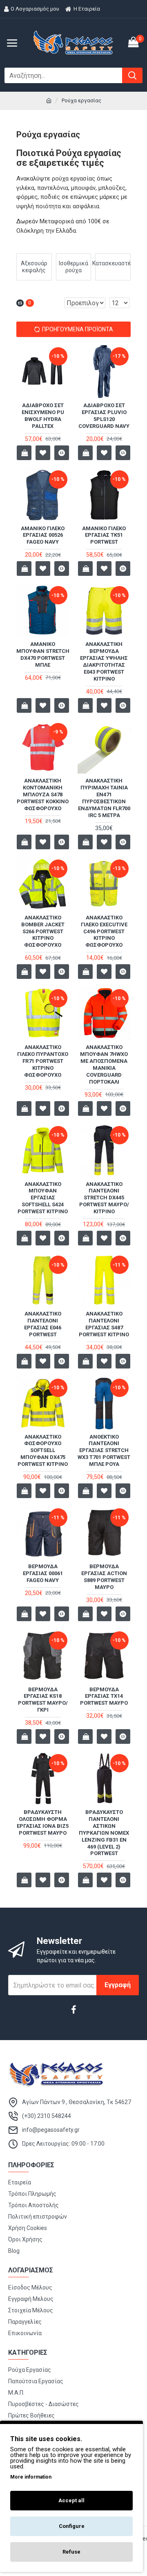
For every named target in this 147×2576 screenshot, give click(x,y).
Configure (72, 2526)
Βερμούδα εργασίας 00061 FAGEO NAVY (43, 1573)
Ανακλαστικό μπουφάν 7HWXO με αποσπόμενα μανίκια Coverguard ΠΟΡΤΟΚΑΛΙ (104, 1064)
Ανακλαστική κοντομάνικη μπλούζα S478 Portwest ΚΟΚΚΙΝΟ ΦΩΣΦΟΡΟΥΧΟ (43, 794)
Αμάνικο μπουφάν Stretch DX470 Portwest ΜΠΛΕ (43, 654)
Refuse (71, 2552)
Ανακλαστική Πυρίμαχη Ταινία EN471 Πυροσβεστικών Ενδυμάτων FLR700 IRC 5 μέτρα (104, 798)
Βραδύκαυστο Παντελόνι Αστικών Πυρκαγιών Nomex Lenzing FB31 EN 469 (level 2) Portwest (104, 1833)
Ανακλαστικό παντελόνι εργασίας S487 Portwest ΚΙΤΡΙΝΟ (104, 1324)
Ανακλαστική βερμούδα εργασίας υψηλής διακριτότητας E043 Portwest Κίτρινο (104, 661)
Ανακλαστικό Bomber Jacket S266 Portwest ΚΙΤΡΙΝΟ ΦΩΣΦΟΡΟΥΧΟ (43, 931)
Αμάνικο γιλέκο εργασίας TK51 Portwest (104, 535)
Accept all (71, 2500)
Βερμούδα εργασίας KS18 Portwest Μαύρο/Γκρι (43, 1700)
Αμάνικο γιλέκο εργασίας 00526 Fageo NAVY (43, 535)
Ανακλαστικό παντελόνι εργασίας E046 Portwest (43, 1324)
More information (31, 2477)
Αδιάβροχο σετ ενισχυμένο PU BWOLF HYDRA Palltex (43, 416)
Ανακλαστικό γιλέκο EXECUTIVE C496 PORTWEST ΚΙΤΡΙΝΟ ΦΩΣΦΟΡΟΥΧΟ (104, 931)
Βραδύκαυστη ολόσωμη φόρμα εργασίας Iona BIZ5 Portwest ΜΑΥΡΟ (43, 1822)
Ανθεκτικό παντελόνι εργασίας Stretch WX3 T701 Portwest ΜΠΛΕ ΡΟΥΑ (104, 1451)
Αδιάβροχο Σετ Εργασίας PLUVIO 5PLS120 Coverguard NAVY (104, 416)
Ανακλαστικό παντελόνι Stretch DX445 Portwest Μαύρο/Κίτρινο (104, 1198)
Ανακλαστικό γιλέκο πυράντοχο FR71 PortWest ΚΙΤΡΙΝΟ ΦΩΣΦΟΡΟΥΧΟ (43, 1061)
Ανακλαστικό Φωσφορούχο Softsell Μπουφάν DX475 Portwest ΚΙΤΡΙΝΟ (43, 1451)
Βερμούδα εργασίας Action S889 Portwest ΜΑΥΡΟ (104, 1577)
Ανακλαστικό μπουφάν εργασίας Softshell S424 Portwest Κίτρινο (43, 1198)
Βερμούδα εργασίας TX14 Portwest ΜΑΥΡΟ (104, 1696)
